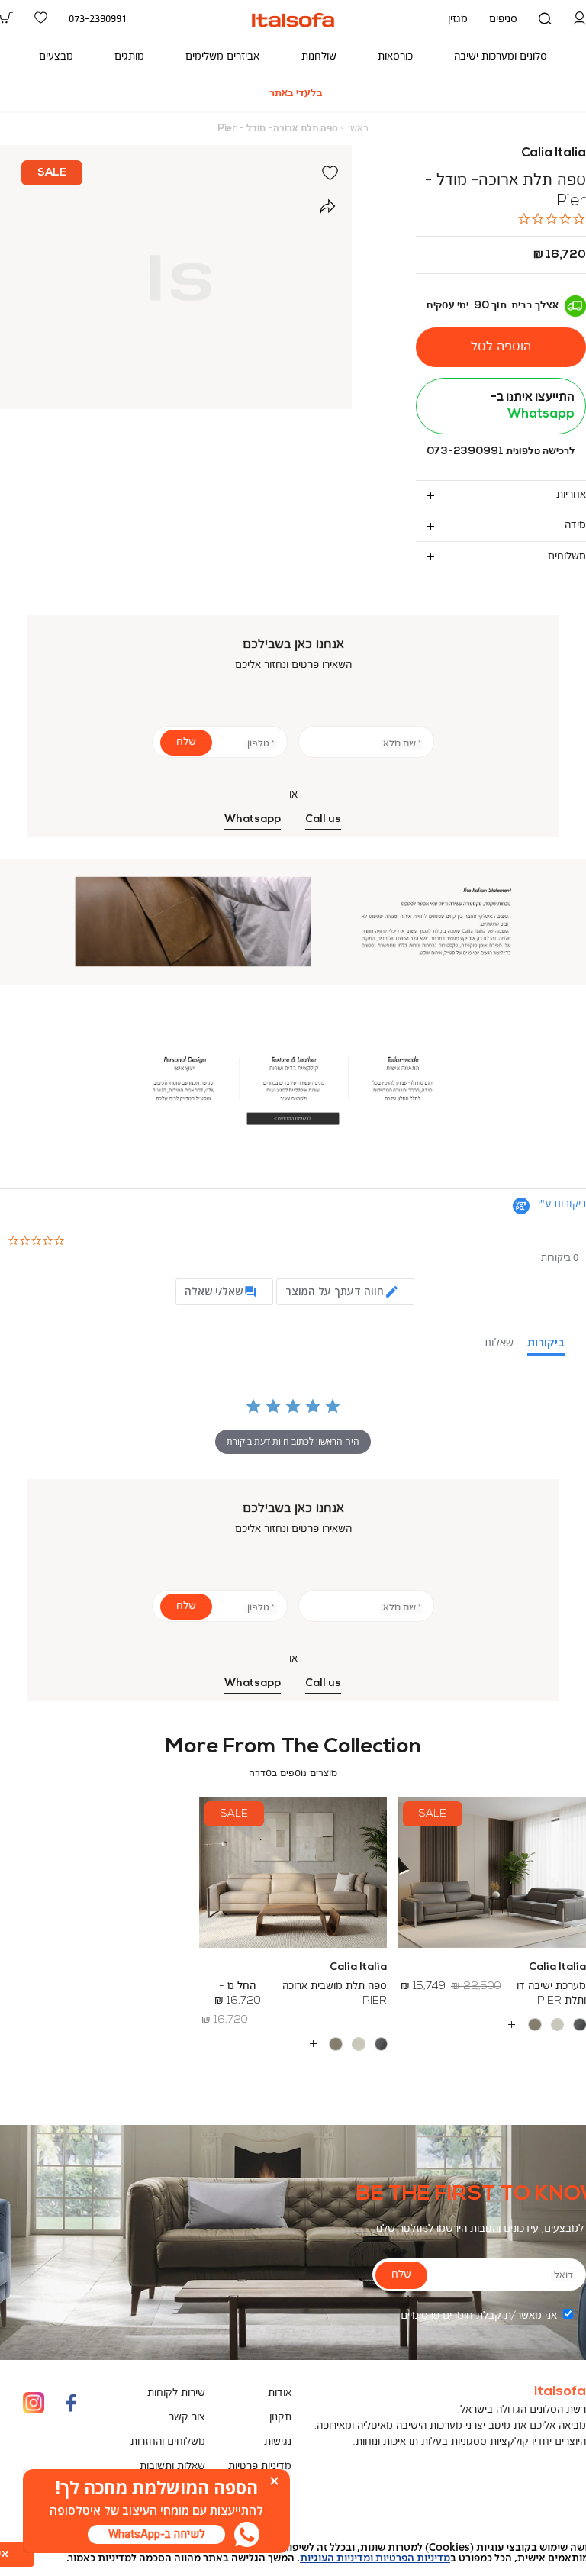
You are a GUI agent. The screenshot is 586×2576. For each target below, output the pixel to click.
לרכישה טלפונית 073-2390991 (501, 451)
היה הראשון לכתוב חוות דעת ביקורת (293, 1441)
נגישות (278, 2442)
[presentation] (156, 2534)
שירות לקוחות (176, 2393)
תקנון (280, 2418)
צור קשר (187, 2418)
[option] (580, 2025)
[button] (580, 19)
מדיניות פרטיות (260, 2466)
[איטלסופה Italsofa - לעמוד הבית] (293, 20)
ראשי (358, 129)
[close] (274, 2481)
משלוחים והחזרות (168, 2442)
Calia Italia (554, 153)
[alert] (293, 2553)
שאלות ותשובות (172, 2466)
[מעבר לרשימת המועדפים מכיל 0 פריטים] (41, 19)
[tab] (501, 495)
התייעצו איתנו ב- (533, 406)
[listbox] (293, 2044)
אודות (280, 2393)
